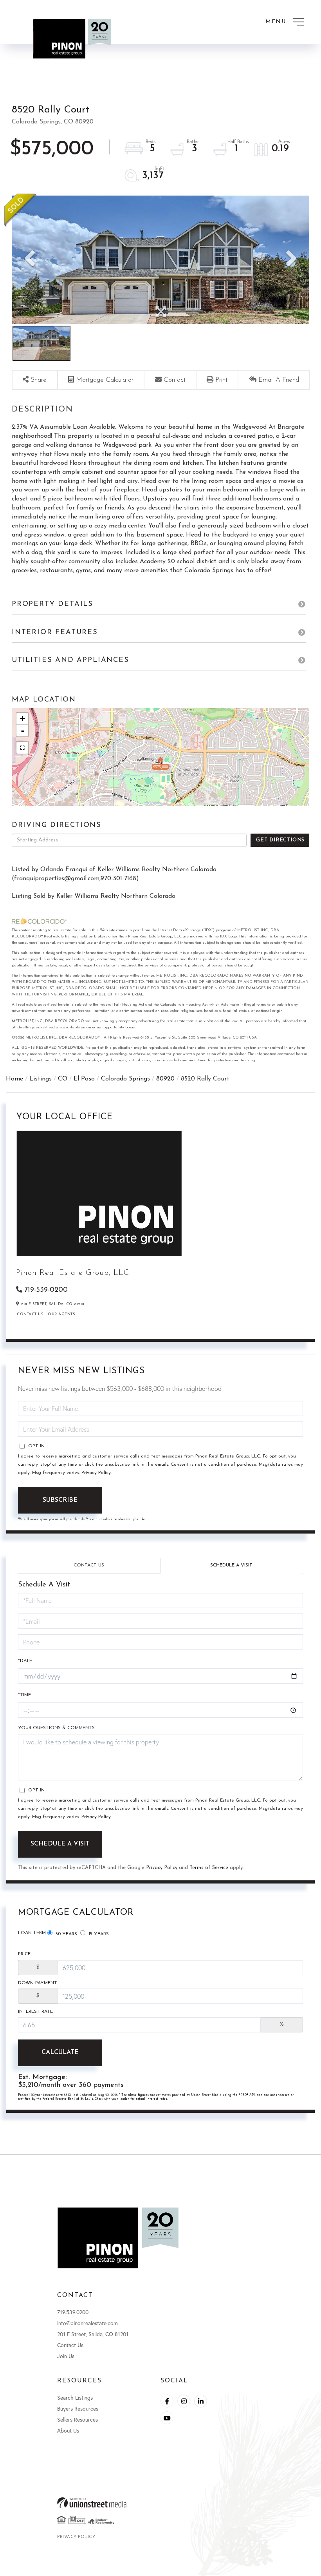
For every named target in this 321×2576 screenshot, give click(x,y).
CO (63, 1079)
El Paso (84, 1079)
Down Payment (38, 1983)
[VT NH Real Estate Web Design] (160, 2503)
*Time (24, 1695)
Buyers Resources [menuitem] (78, 2408)
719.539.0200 (73, 2312)
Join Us (66, 2356)
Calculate (60, 2052)
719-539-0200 (46, 1290)
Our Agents (61, 1314)
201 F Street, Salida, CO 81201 (93, 2334)
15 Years (98, 1934)
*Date (25, 1661)
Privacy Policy (96, 1473)
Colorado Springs (125, 1079)
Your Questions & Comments (56, 1728)
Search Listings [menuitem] (75, 2397)
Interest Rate (35, 2012)
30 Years (66, 1934)
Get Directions (280, 840)
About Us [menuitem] (68, 2430)
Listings (41, 1079)
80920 (165, 1079)
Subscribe (60, 1500)
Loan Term (32, 1933)
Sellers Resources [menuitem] (78, 2419)
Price (24, 1954)
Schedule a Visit (231, 1565)
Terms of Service (209, 1868)
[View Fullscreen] (22, 748)
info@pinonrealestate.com (87, 2323)
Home (14, 1079)
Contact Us (30, 1314)
